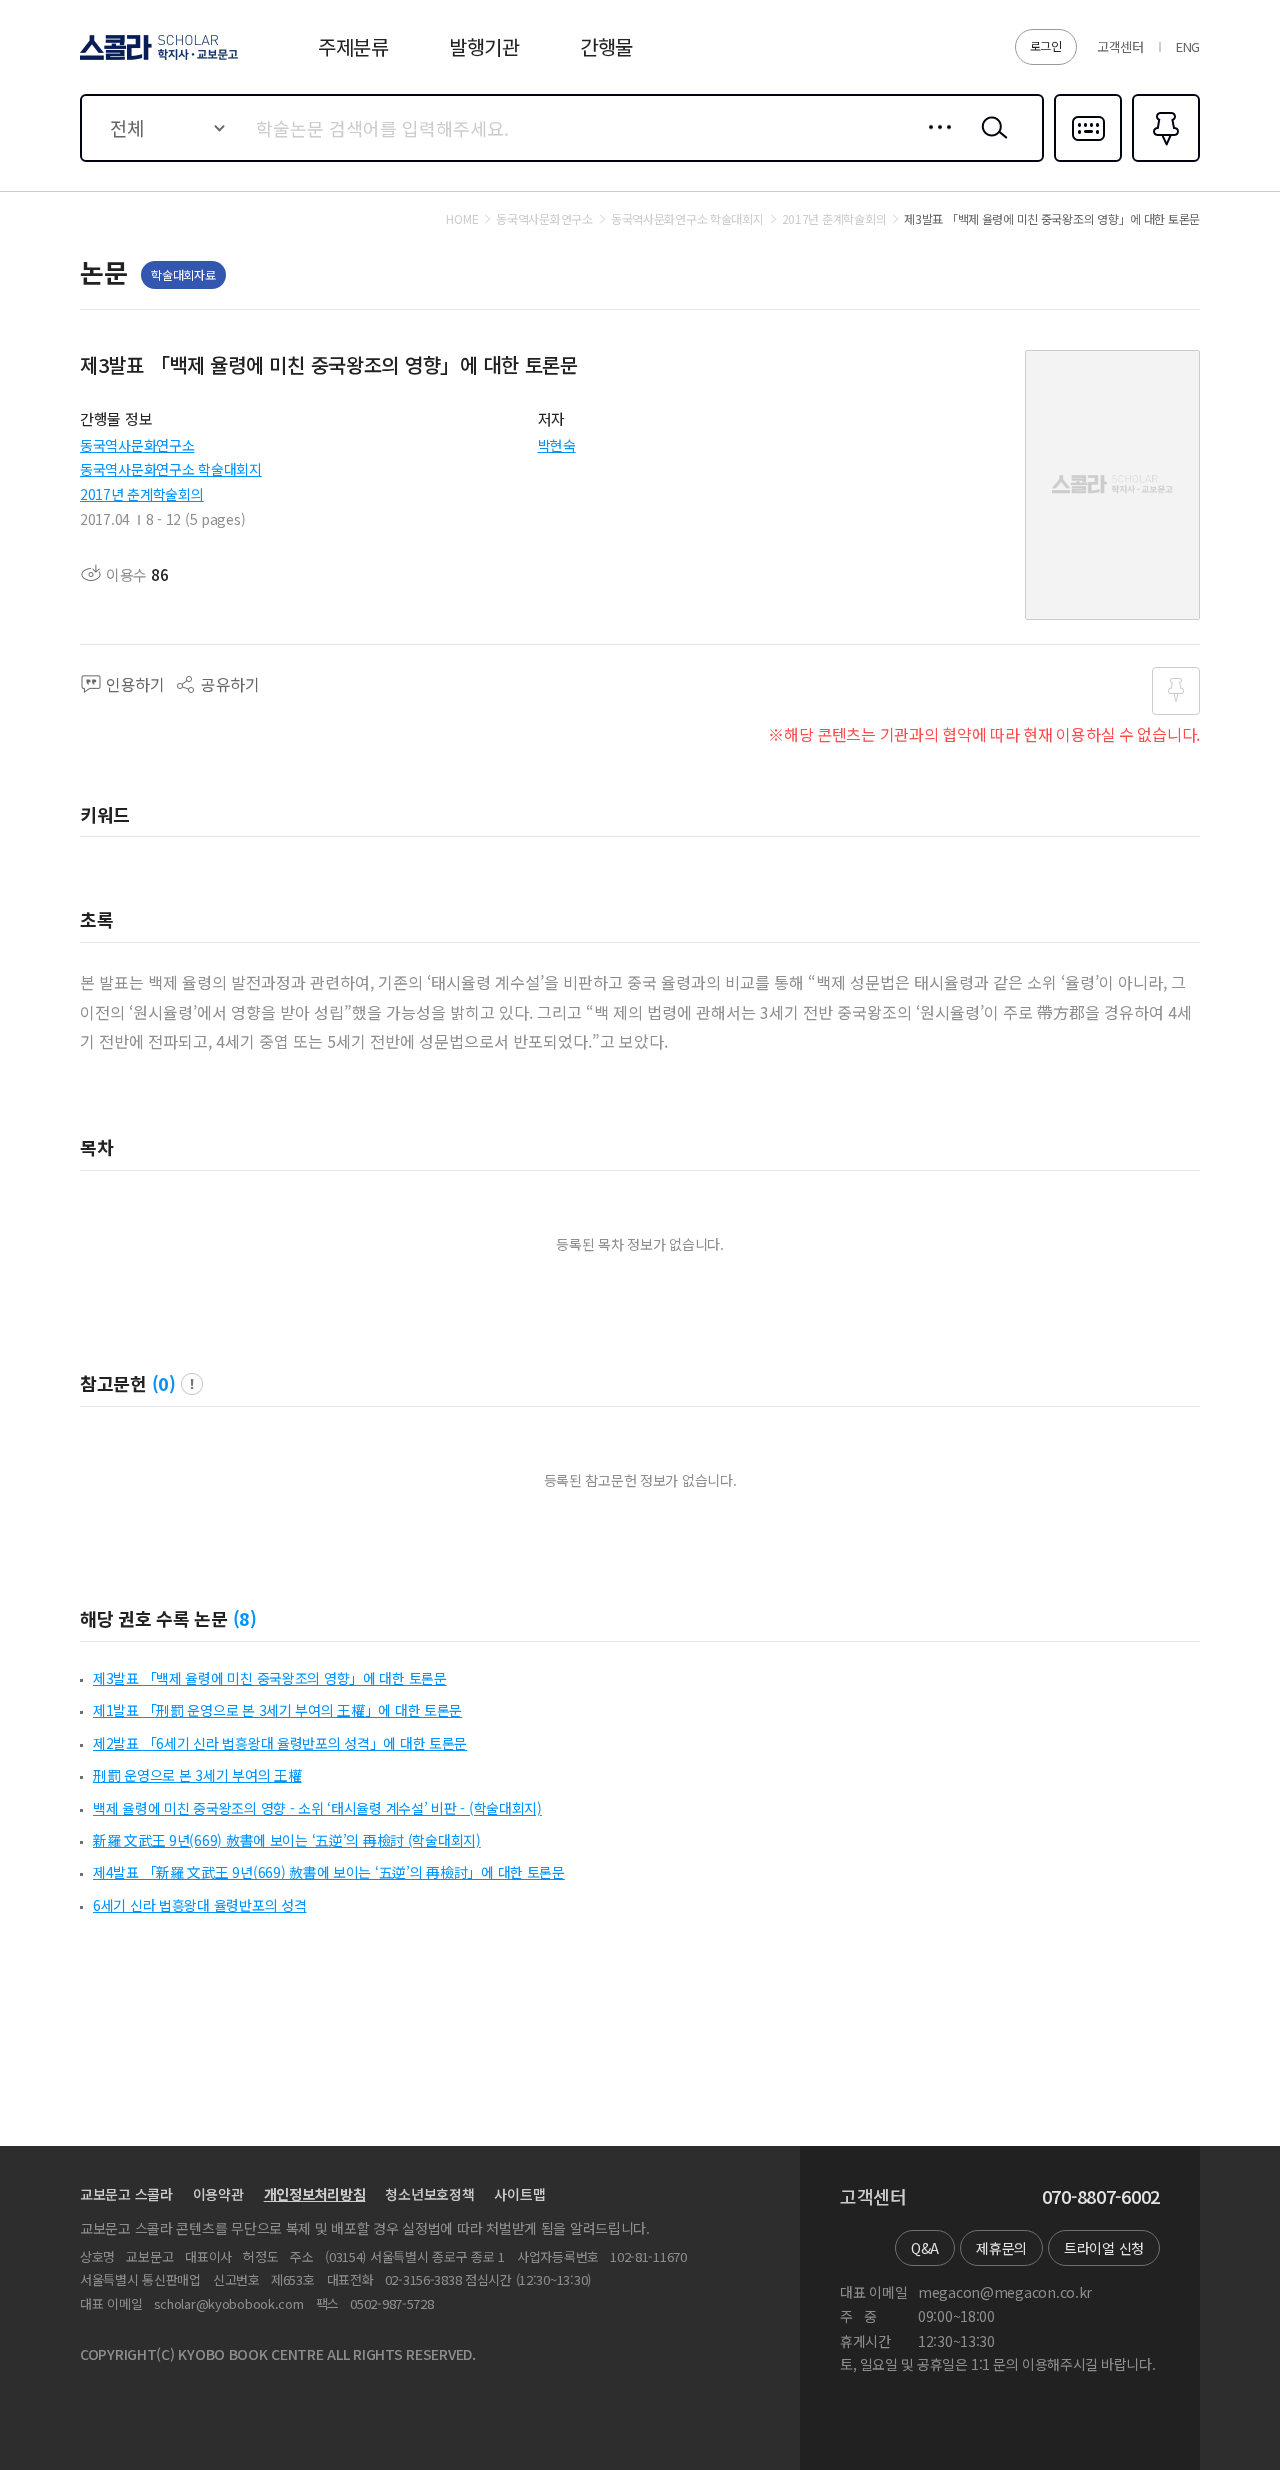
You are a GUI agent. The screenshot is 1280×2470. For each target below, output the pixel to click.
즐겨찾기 (1163, 160)
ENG (1188, 46)
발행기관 (484, 46)
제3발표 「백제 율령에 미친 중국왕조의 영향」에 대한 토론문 (270, 1678)
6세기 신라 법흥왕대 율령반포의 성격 (199, 1905)
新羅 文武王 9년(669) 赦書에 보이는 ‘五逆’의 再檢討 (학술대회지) (287, 1840)
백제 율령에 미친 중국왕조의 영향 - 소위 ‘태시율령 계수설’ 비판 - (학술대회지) (317, 1808)
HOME (462, 219)
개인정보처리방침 (315, 2194)
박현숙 (557, 445)
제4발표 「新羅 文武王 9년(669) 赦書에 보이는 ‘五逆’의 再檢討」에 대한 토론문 (329, 1872)
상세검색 (934, 143)
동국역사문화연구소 (137, 445)
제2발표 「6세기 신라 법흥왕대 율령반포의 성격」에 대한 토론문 (280, 1743)
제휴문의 (1001, 2248)
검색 (990, 143)
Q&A (925, 2248)
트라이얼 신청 (1104, 2248)
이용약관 (218, 2194)
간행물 (606, 46)
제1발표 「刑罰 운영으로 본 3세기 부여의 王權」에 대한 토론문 (277, 1710)
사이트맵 (519, 2194)
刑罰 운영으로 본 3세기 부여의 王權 (197, 1775)
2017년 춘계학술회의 (142, 494)
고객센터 (1120, 46)
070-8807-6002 (1101, 2197)
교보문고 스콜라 (126, 2194)
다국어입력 (1088, 160)
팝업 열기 (192, 1384)
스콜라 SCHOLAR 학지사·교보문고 (157, 59)
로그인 (1046, 45)
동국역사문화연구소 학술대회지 (171, 469)
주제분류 (353, 46)
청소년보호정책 (429, 2194)
